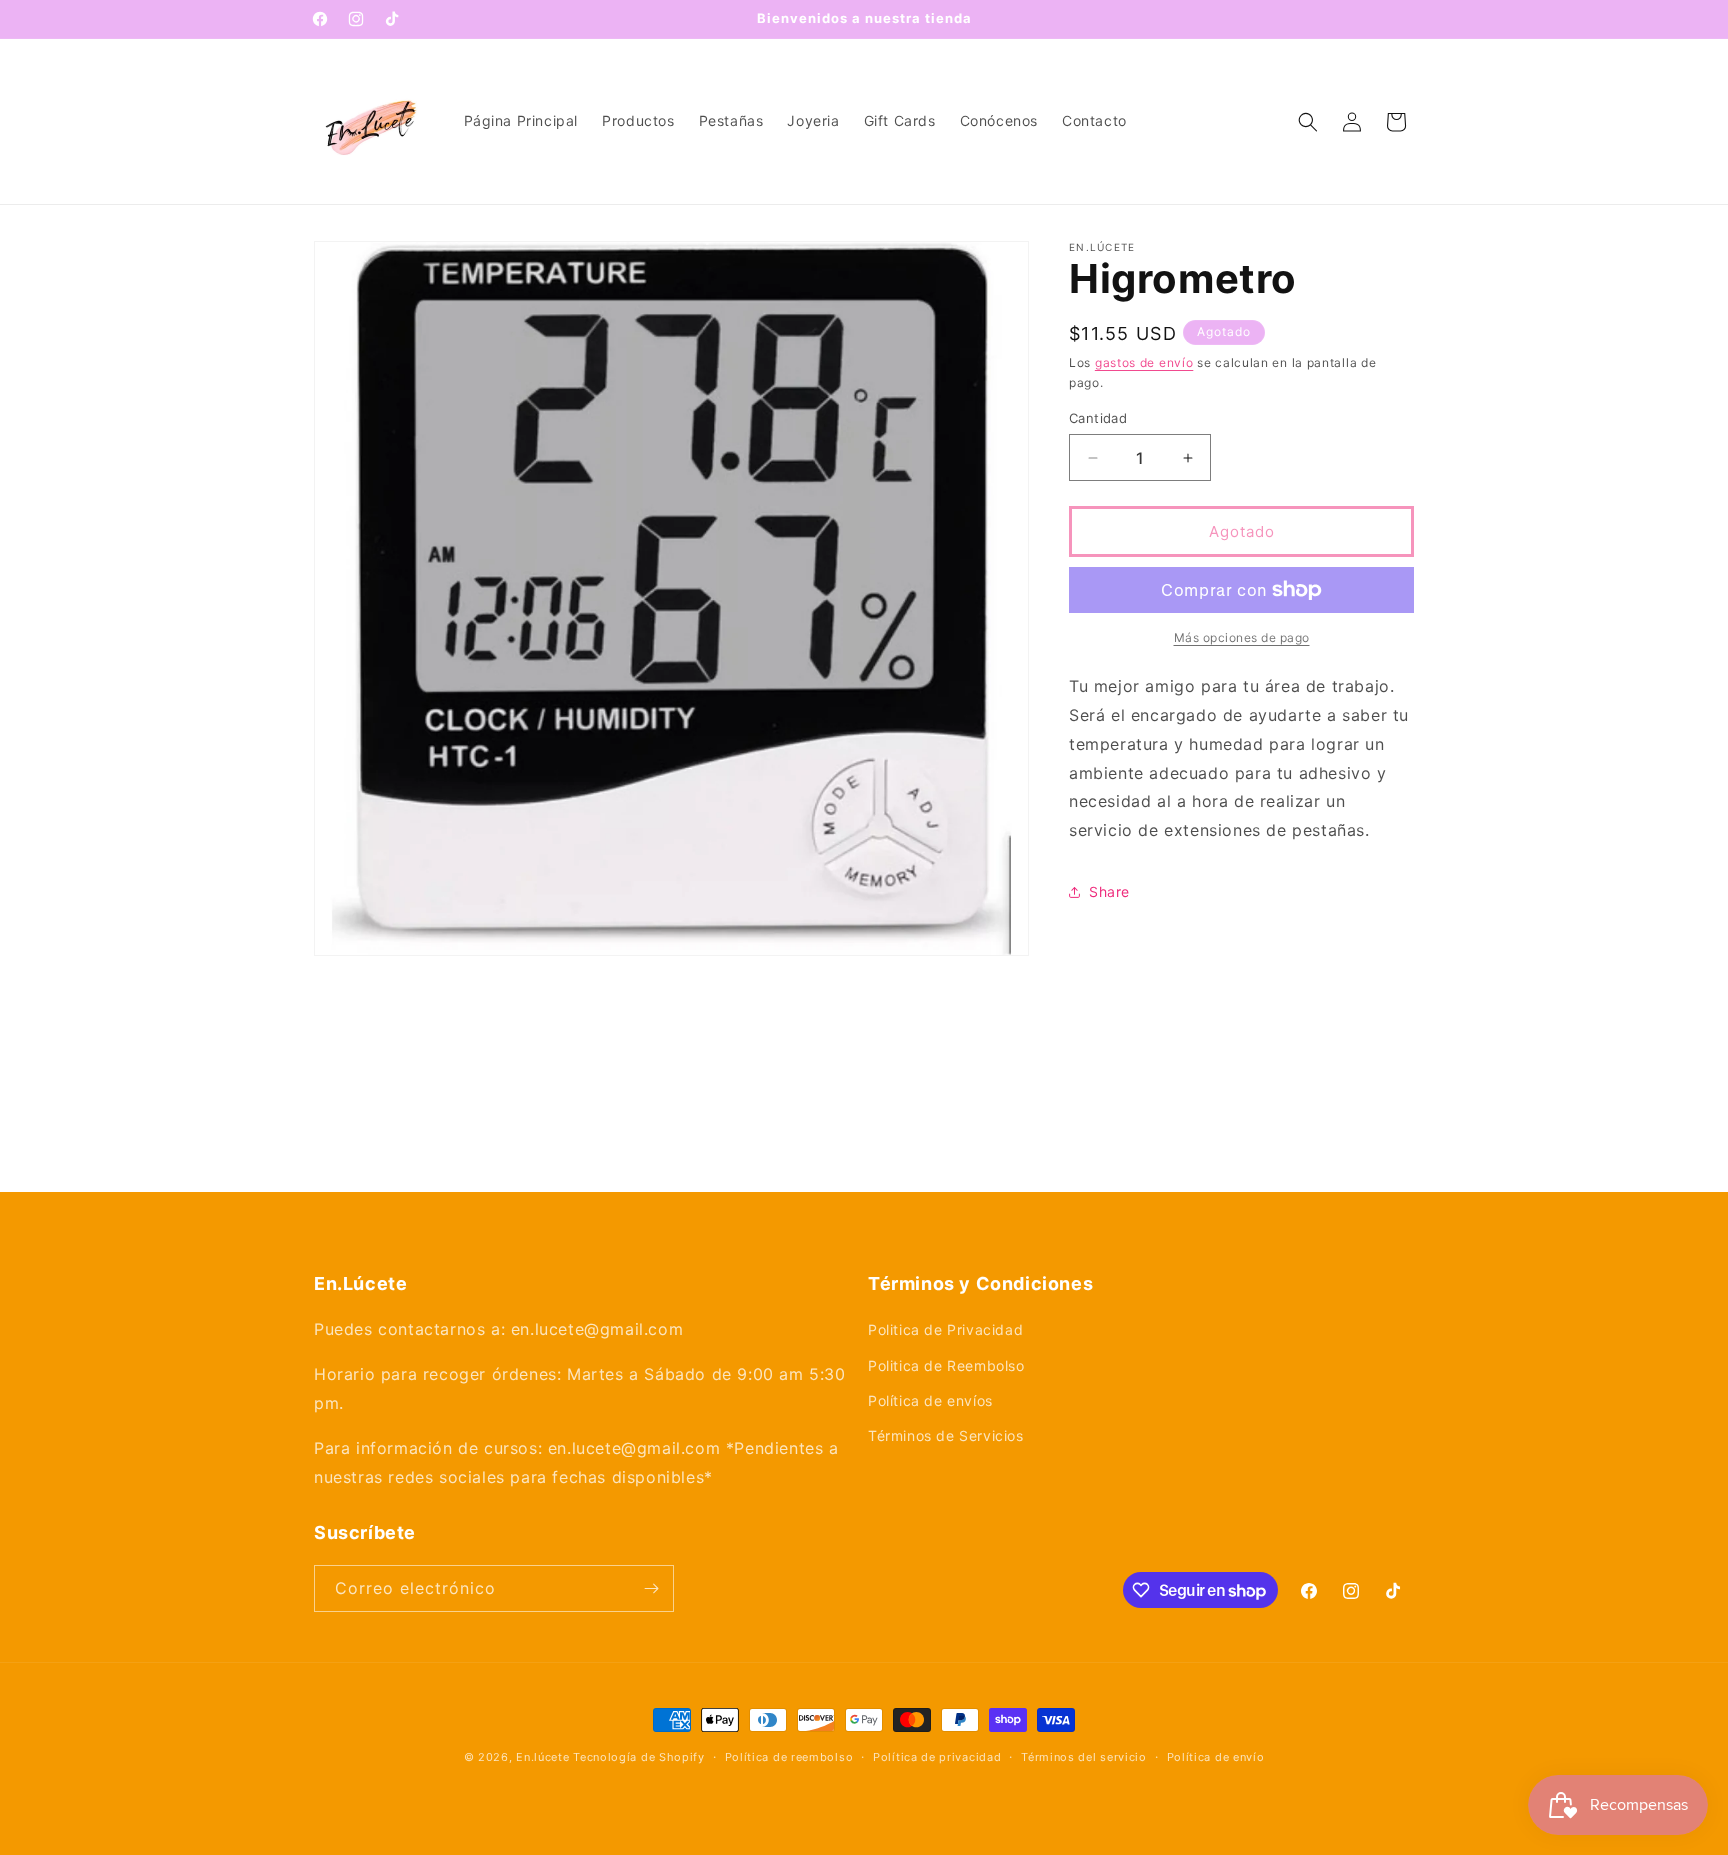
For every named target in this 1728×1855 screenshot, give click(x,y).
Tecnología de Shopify (639, 1757)
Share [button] (1109, 891)
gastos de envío (1144, 362)
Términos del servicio (1084, 1757)
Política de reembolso (789, 1757)
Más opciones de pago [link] (1242, 637)
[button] (1308, 122)
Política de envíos (930, 1400)
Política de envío (1216, 1757)
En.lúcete (542, 1757)
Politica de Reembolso (946, 1365)
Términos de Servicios (946, 1435)
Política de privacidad (937, 1757)
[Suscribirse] (651, 1588)
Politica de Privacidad (945, 1329)
